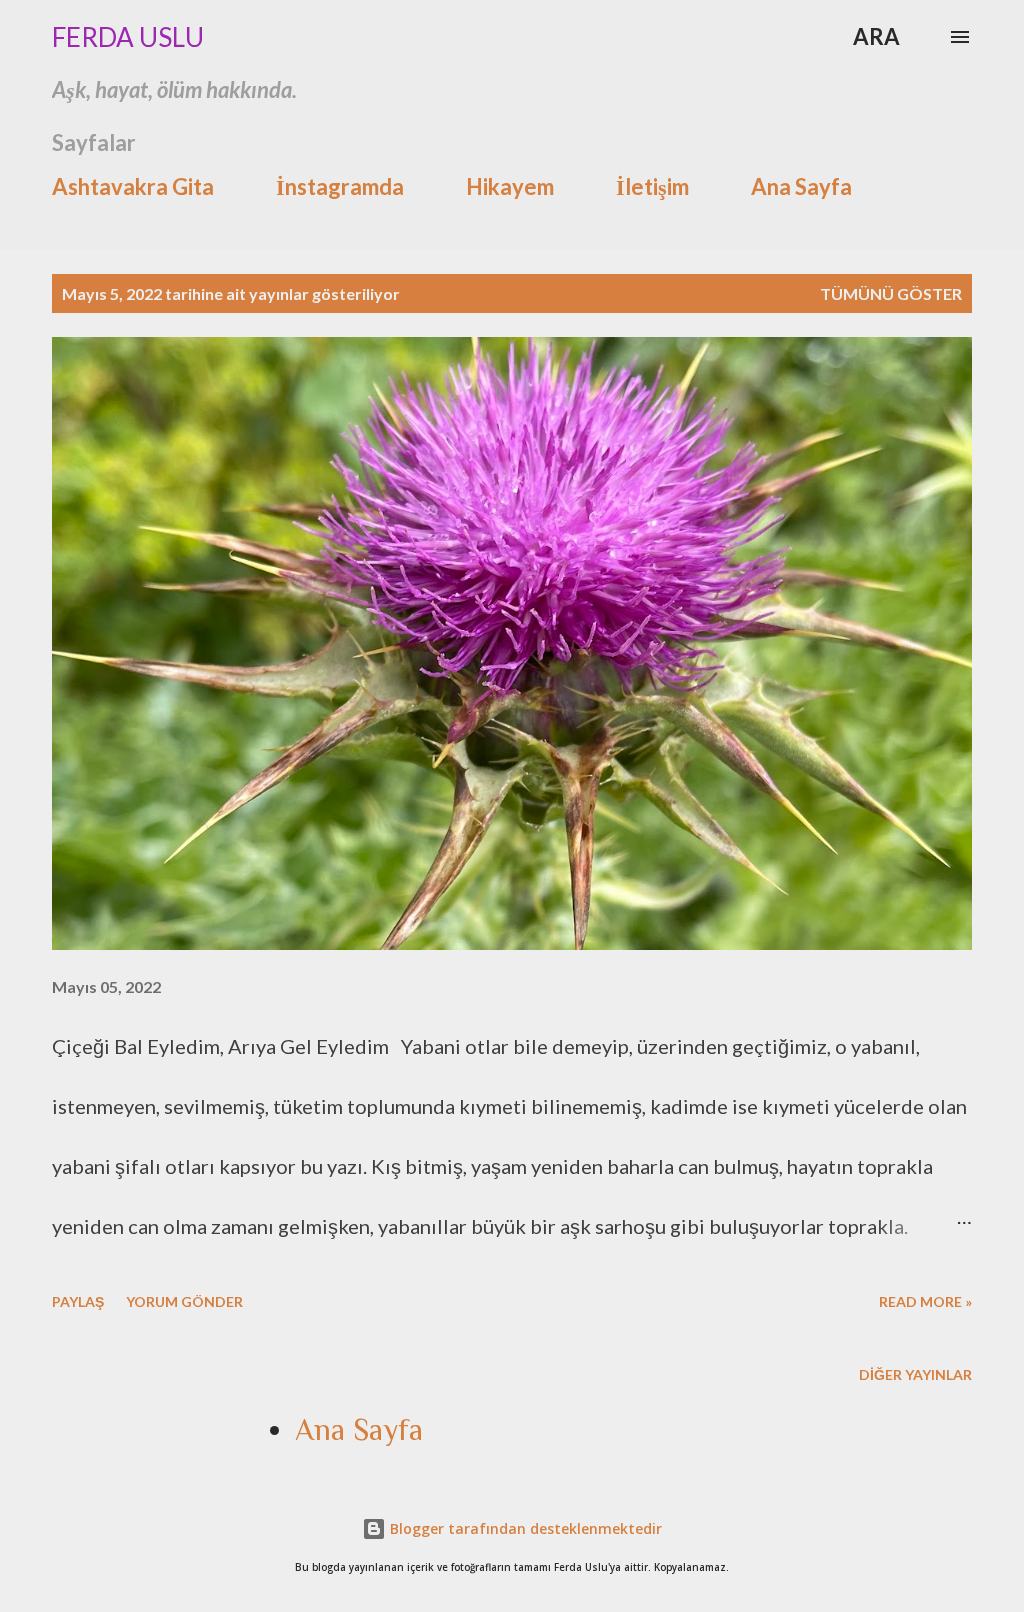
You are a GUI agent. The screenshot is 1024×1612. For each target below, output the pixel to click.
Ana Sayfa (801, 186)
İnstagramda (340, 186)
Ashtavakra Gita (133, 186)
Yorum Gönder (184, 1301)
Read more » (925, 1301)
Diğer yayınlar (915, 1374)
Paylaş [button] (78, 1301)
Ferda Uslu (128, 37)
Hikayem (510, 186)
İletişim (652, 186)
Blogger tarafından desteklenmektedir (524, 1528)
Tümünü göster (891, 293)
